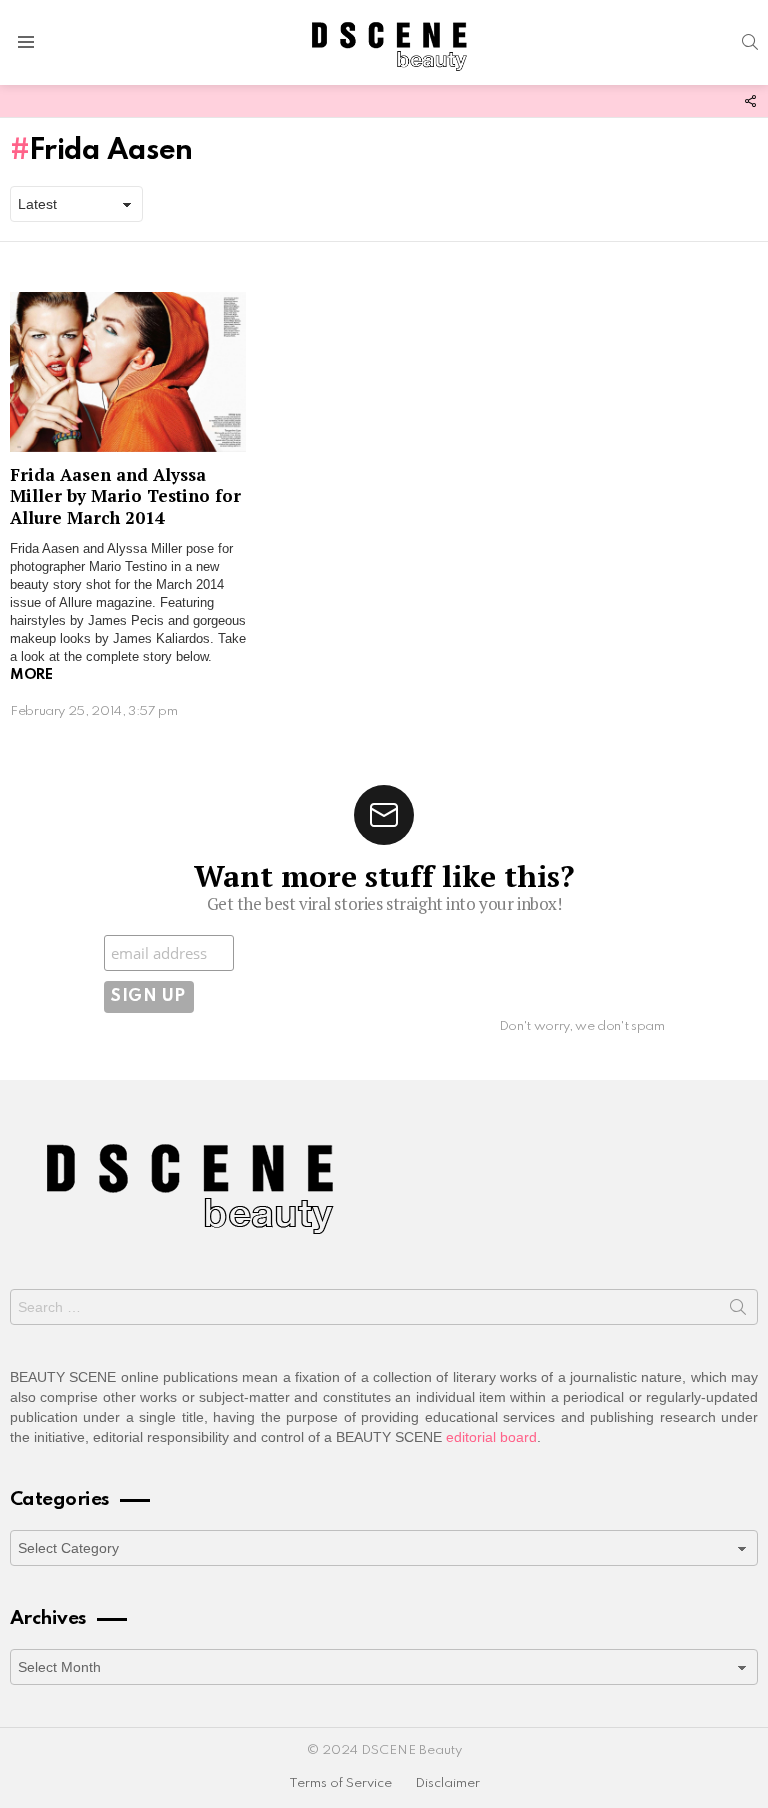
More (31, 675)
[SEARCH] (750, 42)
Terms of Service (340, 1783)
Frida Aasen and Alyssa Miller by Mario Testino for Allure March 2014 (125, 496)
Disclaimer (447, 1783)
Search (738, 1311)
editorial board (491, 1437)
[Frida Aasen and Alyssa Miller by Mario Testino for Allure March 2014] (128, 372)
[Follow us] (750, 101)
